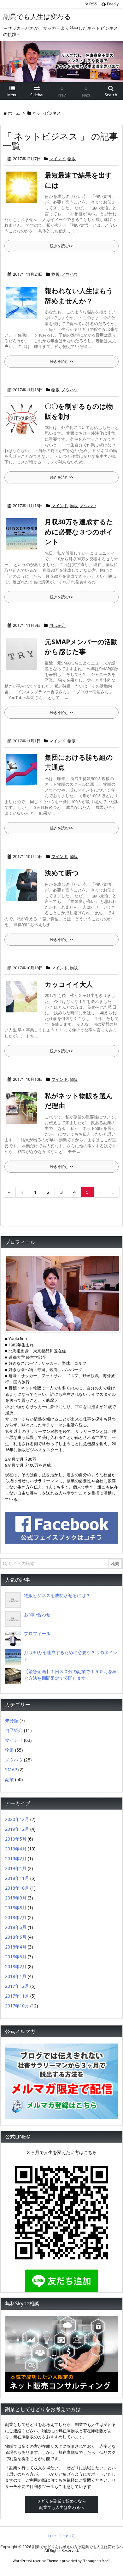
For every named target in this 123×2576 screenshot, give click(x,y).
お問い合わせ (37, 1614)
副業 (9, 1779)
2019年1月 (16, 1868)
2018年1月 (16, 1976)
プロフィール (37, 1633)
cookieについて (61, 2536)
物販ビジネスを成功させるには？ (57, 1595)
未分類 (12, 1720)
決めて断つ (62, 873)
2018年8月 (16, 1908)
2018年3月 (16, 1957)
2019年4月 (16, 1849)
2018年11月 (17, 1878)
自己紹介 (57, 625)
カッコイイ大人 (69, 984)
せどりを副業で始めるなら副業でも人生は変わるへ (61, 2504)
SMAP (11, 1770)
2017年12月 (17, 1986)
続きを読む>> (61, 246)
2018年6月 (16, 1927)
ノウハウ (70, 274)
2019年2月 (16, 1858)
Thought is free (96, 2561)
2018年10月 (17, 1888)
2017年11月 (17, 1996)
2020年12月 (17, 1819)
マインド (57, 159)
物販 (72, 159)
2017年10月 (17, 2006)
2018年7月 (16, 1917)
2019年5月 (16, 1839)
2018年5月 (16, 1937)
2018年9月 (16, 1898)
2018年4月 (16, 1947)
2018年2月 (16, 1966)
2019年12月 (17, 1829)
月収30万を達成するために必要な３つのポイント (79, 532)
